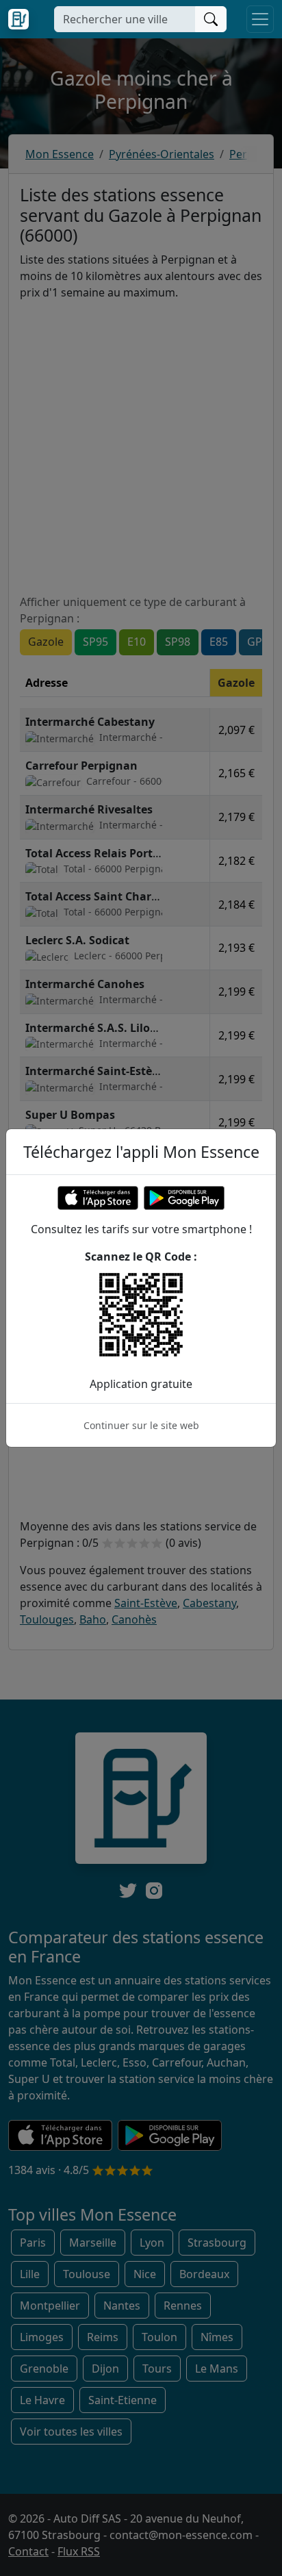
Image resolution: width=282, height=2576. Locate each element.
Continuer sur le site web (141, 1425)
